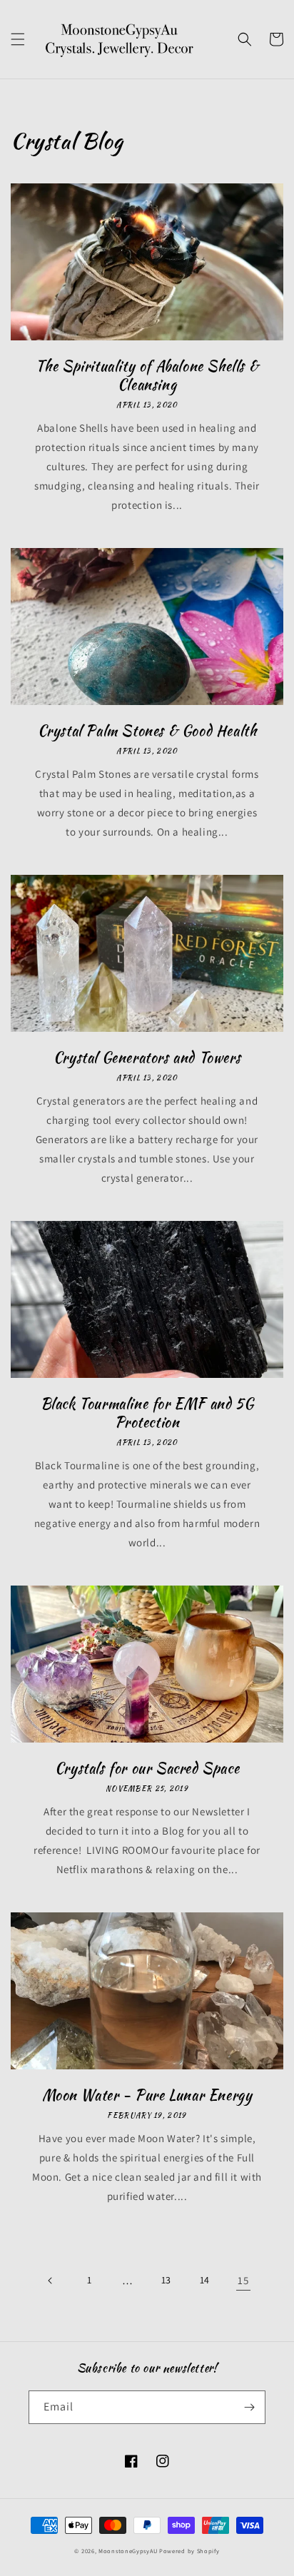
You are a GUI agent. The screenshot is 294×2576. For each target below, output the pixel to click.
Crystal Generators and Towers (147, 1058)
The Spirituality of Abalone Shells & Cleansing (147, 375)
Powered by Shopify (189, 2551)
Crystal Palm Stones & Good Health (147, 731)
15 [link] (243, 2280)
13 (166, 2280)
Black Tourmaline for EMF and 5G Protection (147, 1413)
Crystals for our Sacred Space (147, 1768)
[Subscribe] (249, 2407)
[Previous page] (51, 2281)
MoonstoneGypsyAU (128, 2551)
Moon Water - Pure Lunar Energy (147, 2095)
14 (205, 2280)
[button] (18, 39)
